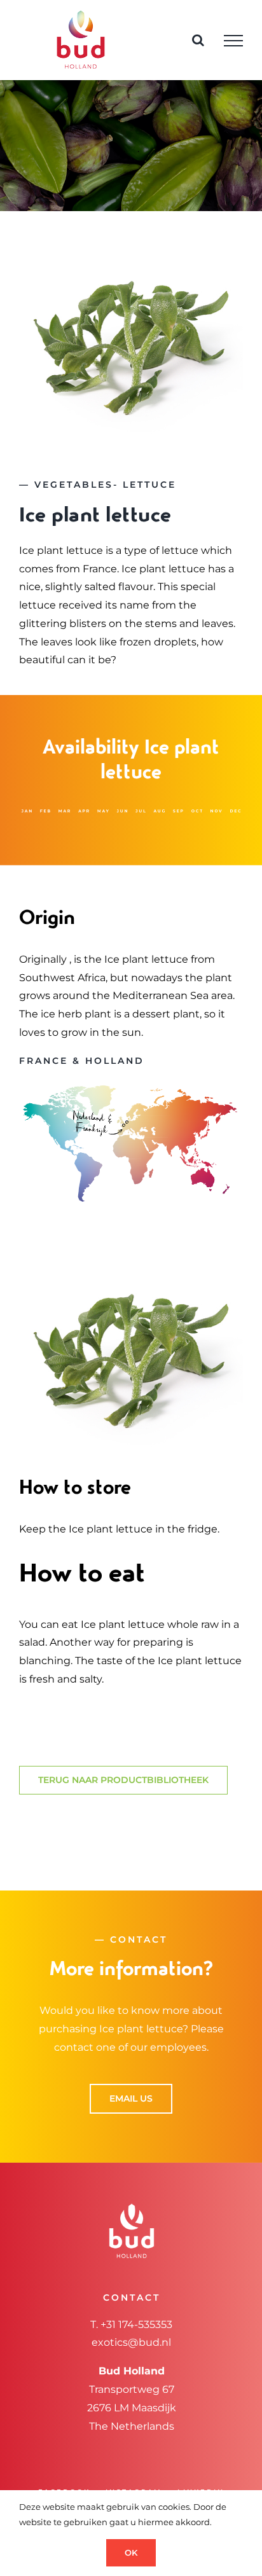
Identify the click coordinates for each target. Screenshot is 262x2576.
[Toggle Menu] (233, 41)
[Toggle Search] (198, 40)
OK (131, 2552)
